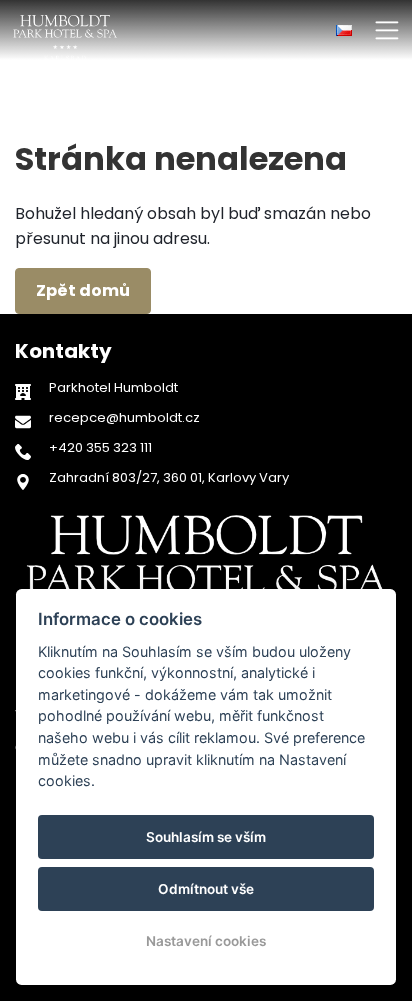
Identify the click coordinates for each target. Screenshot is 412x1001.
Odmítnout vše (206, 889)
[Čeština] (344, 30)
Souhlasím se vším (206, 837)
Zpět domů (83, 290)
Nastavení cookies (206, 941)
